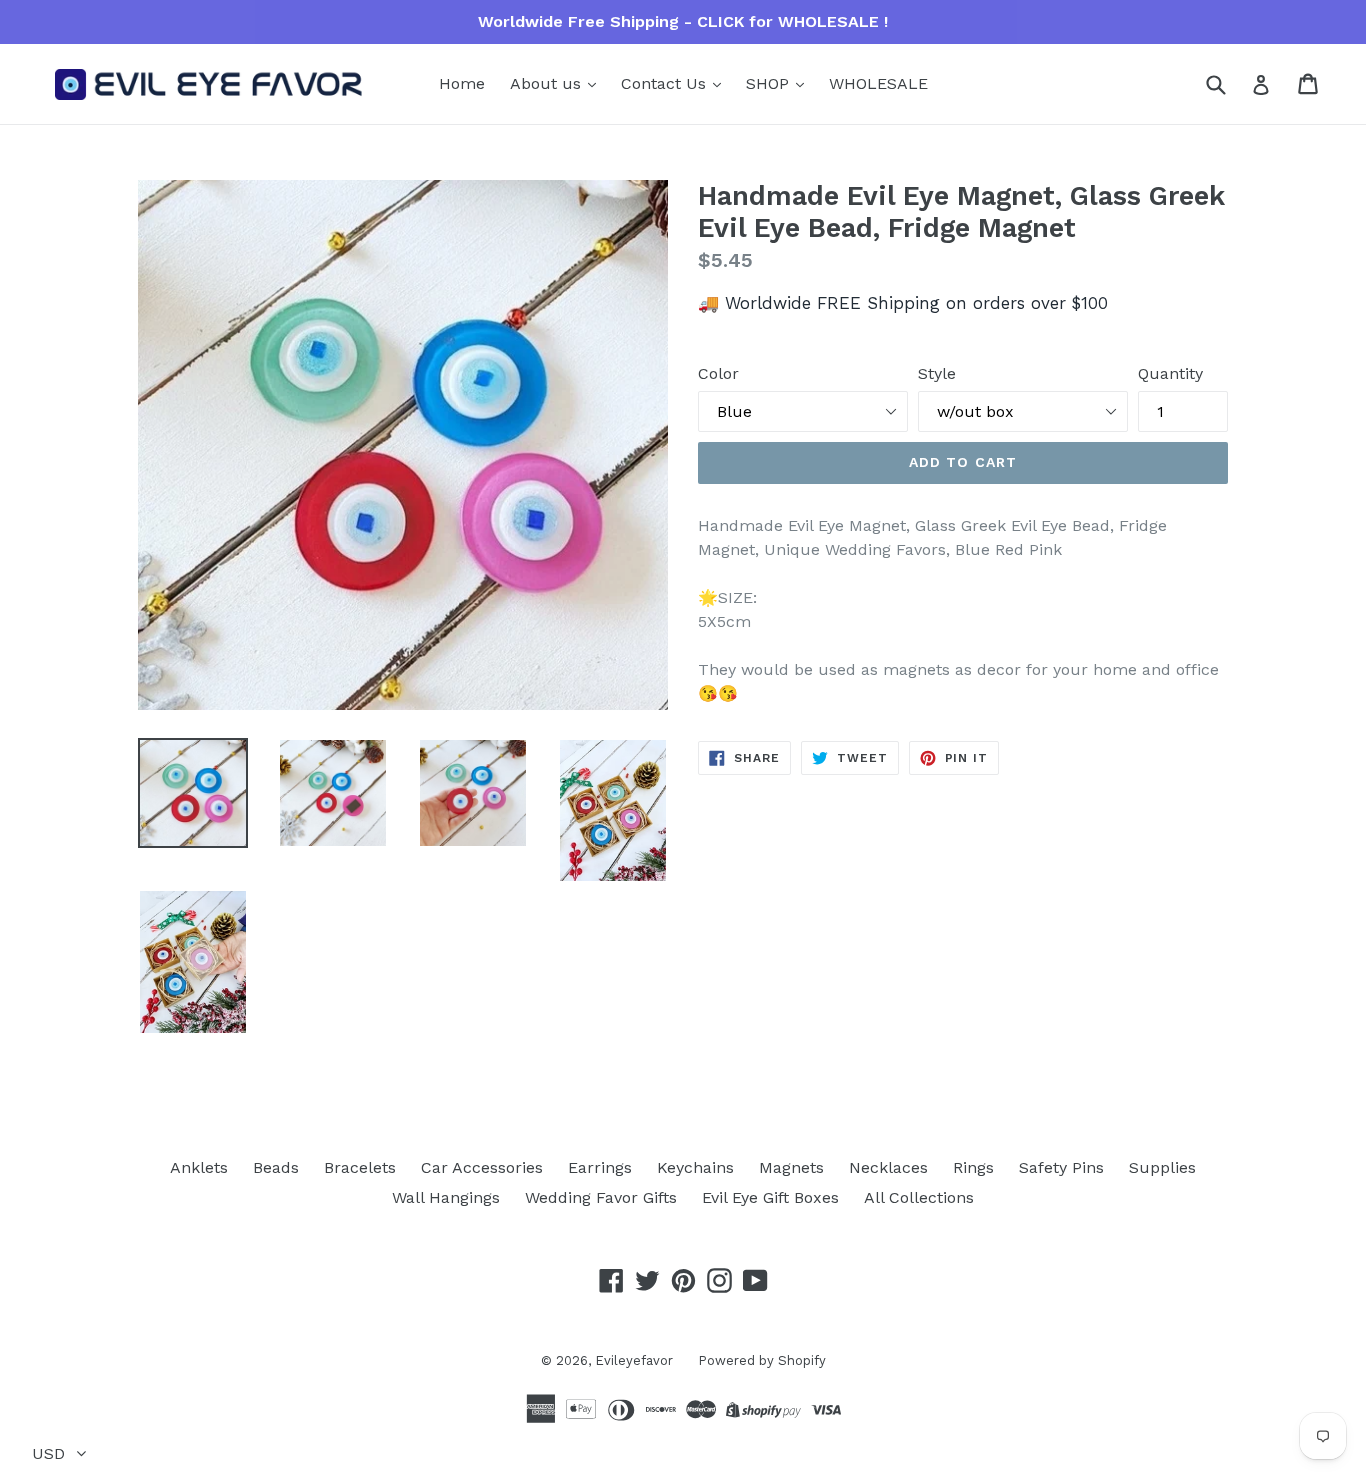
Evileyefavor (634, 1360)
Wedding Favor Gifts (601, 1197)
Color (718, 373)
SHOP (770, 83)
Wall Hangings (446, 1197)
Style (937, 373)
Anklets (199, 1167)
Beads (276, 1167)
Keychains (695, 1167)
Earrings (600, 1167)
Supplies (1162, 1167)
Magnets (791, 1167)
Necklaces (888, 1167)
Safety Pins (1061, 1167)
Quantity (1170, 373)
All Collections (919, 1197)
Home (462, 83)
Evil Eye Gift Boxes (770, 1197)
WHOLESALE (878, 83)
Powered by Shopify (762, 1360)
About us (548, 83)
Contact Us (666, 83)
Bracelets (360, 1167)
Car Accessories (482, 1167)
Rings (973, 1167)
